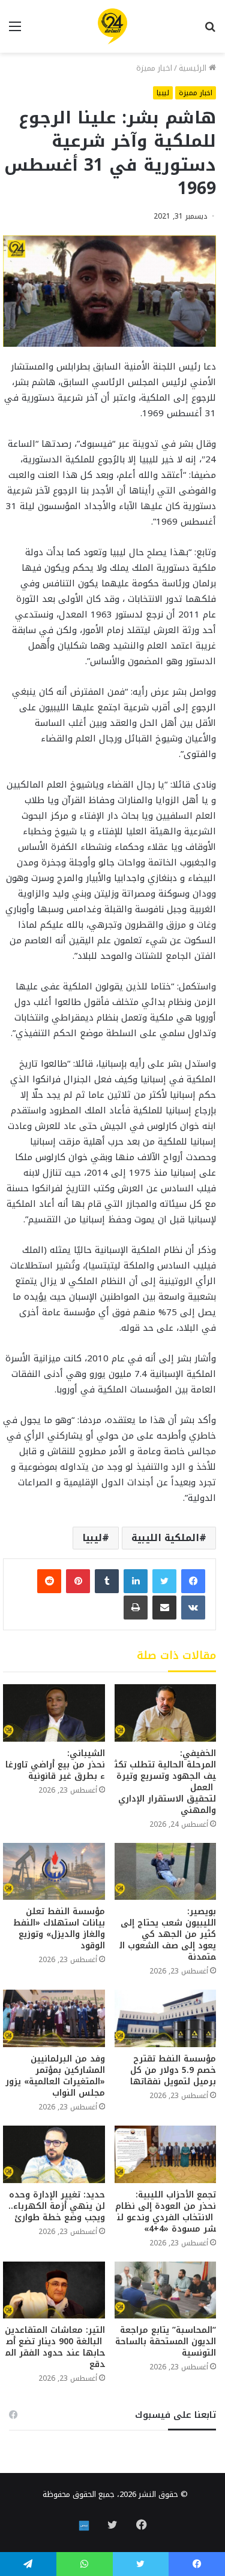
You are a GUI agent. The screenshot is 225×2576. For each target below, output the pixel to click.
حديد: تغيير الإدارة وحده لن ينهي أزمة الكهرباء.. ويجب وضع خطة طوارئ (57, 2206)
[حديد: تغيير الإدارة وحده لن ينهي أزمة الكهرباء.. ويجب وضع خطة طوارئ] (54, 2154)
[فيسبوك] (193, 1581)
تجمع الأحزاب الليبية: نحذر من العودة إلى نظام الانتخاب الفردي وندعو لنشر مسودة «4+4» (166, 2212)
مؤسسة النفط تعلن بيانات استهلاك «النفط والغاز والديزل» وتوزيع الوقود (59, 1929)
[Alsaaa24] (112, 26)
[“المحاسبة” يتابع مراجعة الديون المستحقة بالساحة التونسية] (166, 2290)
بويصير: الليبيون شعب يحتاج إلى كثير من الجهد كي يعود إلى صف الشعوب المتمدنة (167, 1934)
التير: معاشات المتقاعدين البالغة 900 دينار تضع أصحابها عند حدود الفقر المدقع (55, 2347)
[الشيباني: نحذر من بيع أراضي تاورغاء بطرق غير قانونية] (54, 1713)
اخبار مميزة (154, 68)
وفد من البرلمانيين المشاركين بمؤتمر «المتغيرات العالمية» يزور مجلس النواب (55, 2076)
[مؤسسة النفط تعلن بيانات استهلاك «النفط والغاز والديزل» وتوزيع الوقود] (54, 1872)
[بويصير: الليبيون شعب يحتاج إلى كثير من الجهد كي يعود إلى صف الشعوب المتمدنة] (166, 1872)
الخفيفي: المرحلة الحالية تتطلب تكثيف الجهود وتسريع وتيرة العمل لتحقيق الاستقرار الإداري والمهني (165, 1782)
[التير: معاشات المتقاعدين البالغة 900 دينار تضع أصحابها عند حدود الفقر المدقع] (54, 2290)
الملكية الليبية (165, 1538)
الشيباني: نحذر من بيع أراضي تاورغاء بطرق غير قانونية (55, 1765)
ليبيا (163, 93)
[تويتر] (164, 1581)
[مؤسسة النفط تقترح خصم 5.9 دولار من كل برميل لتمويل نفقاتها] (166, 2018)
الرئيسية (194, 68)
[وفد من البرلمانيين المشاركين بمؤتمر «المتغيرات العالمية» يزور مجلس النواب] (54, 2018)
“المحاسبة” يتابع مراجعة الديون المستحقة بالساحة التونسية (166, 2342)
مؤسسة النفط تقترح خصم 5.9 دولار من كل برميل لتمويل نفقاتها (173, 2070)
